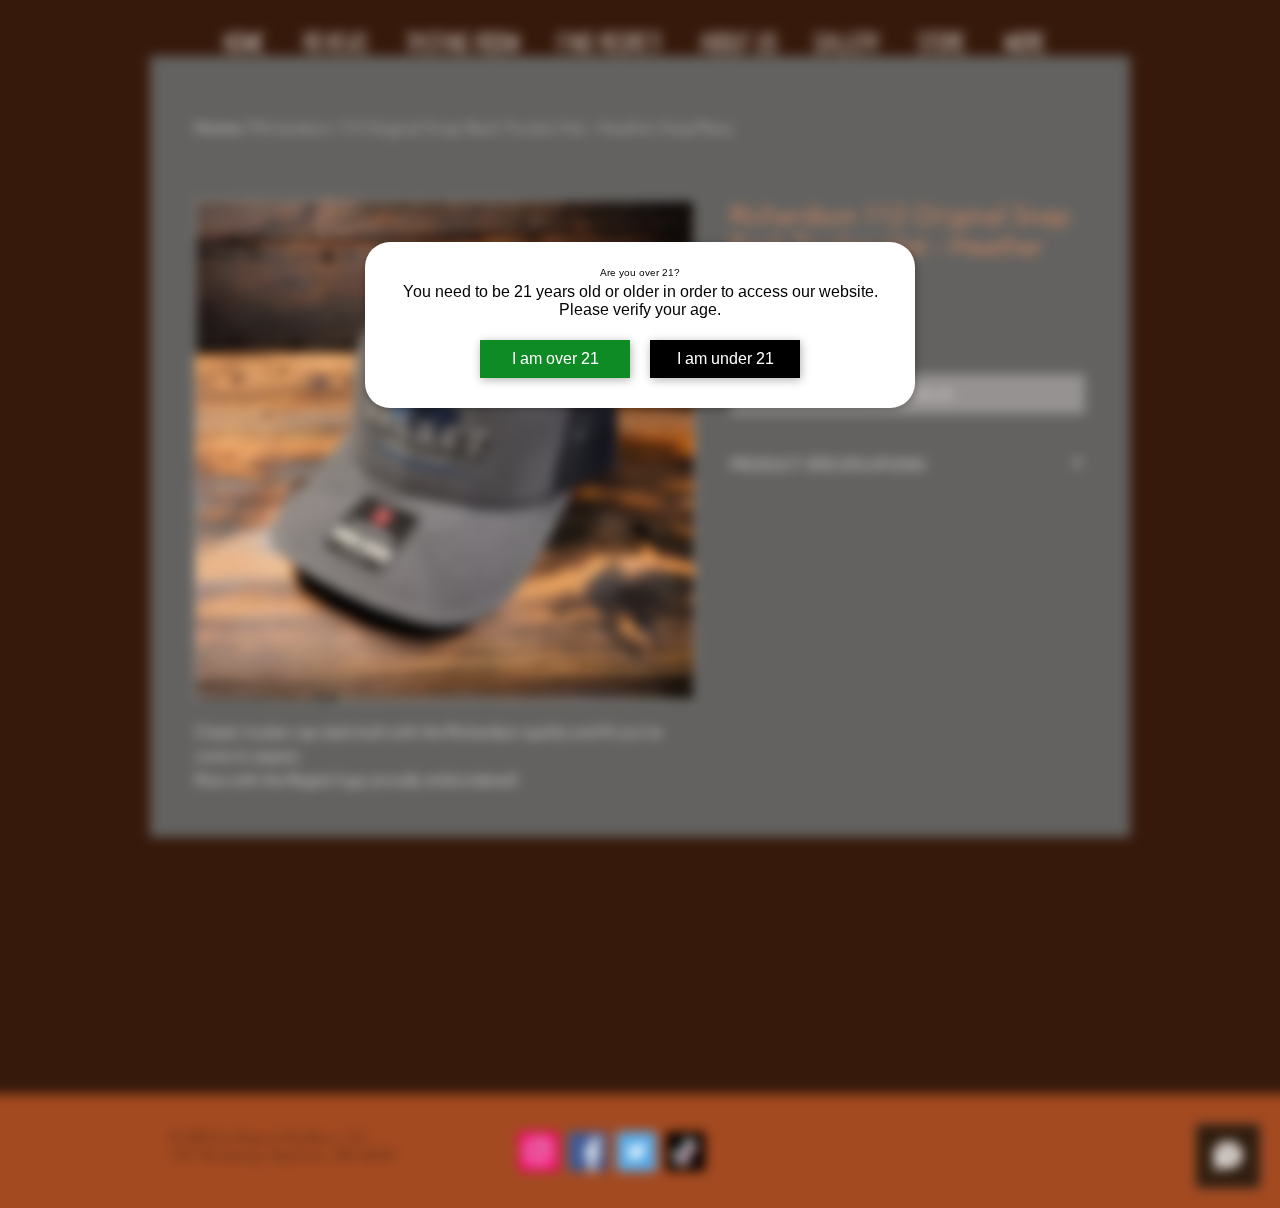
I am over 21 (555, 358)
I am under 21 (725, 358)
